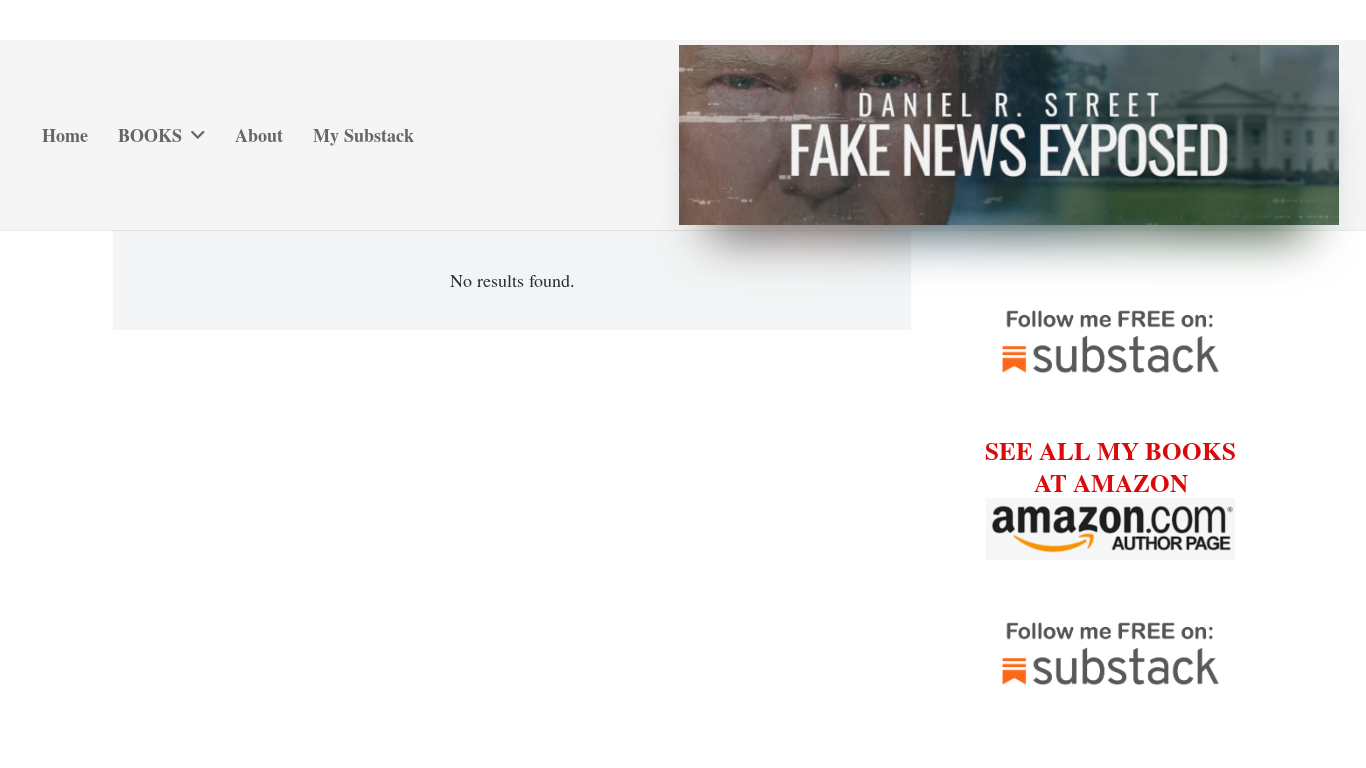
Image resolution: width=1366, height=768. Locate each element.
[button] (193, 135)
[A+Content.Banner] (1008, 135)
